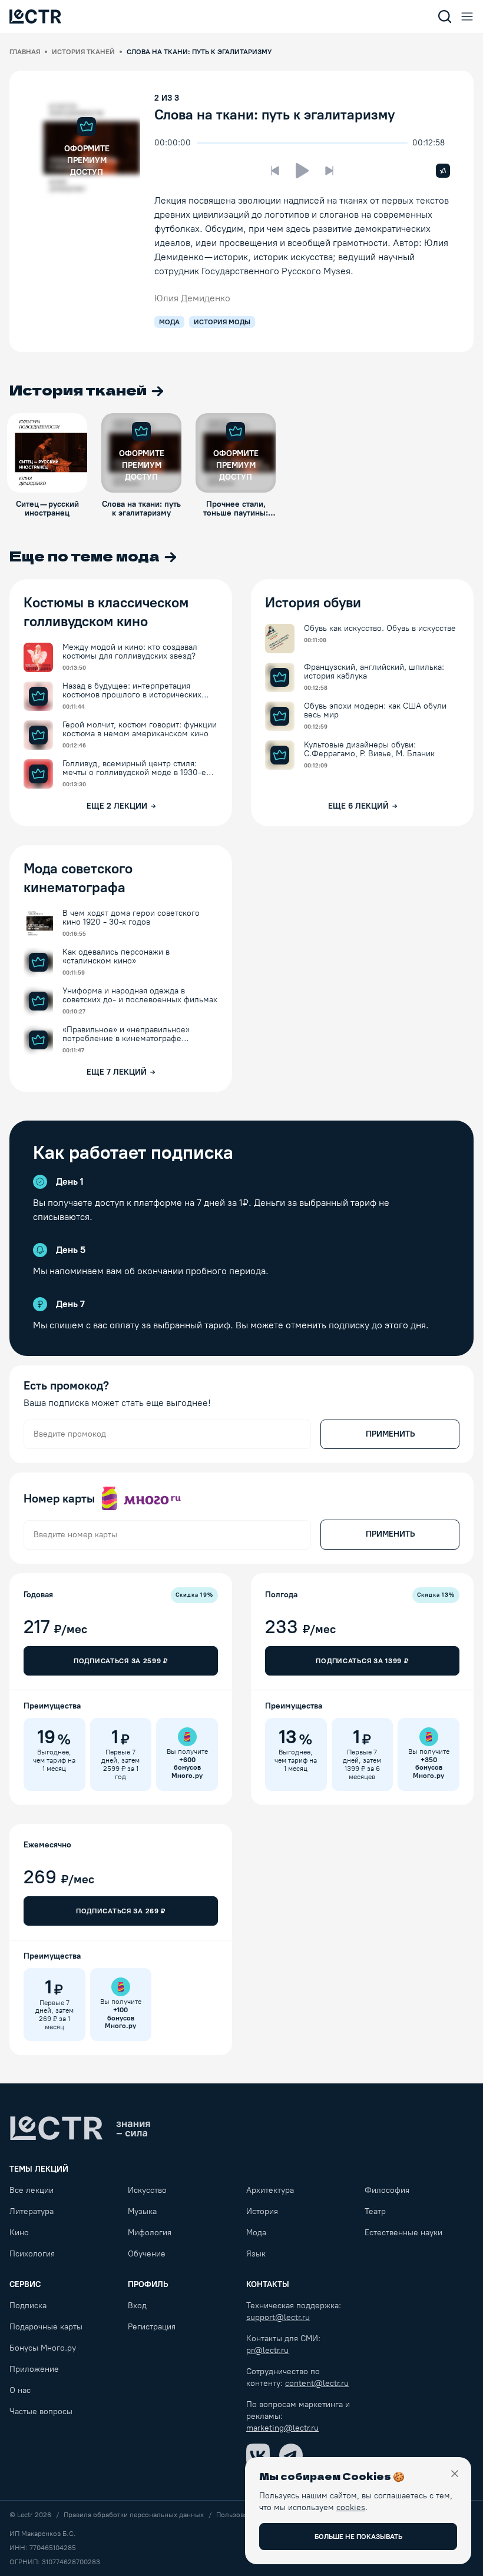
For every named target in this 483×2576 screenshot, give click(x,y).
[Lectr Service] (35, 16)
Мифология (150, 2233)
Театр (375, 2211)
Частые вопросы (41, 2412)
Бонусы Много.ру (43, 2348)
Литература (32, 2211)
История (262, 2211)
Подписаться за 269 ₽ (121, 1911)
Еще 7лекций (117, 1072)
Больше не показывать (358, 2537)
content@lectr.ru (317, 2383)
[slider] (203, 143)
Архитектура (270, 2190)
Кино (19, 2233)
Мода (256, 2233)
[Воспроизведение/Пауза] (302, 171)
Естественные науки (403, 2233)
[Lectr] (80, 2128)
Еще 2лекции (117, 806)
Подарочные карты (46, 2327)
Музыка (142, 2211)
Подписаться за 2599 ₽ (121, 1661)
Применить (390, 1434)
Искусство (147, 2190)
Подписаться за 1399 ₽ (362, 1661)
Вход (137, 2306)
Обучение (147, 2254)
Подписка (28, 2306)
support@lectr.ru (278, 2317)
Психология (32, 2254)
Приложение (34, 2369)
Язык (256, 2254)
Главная (25, 52)
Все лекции (32, 2190)
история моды (222, 322)
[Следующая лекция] (329, 171)
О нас (20, 2390)
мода (169, 322)
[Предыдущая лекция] (275, 171)
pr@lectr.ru (267, 2350)
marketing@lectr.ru (282, 2428)
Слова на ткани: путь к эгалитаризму (274, 114)
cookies (351, 2507)
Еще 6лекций (358, 806)
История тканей (83, 52)
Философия (387, 2190)
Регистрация (152, 2327)
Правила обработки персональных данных (134, 2515)
